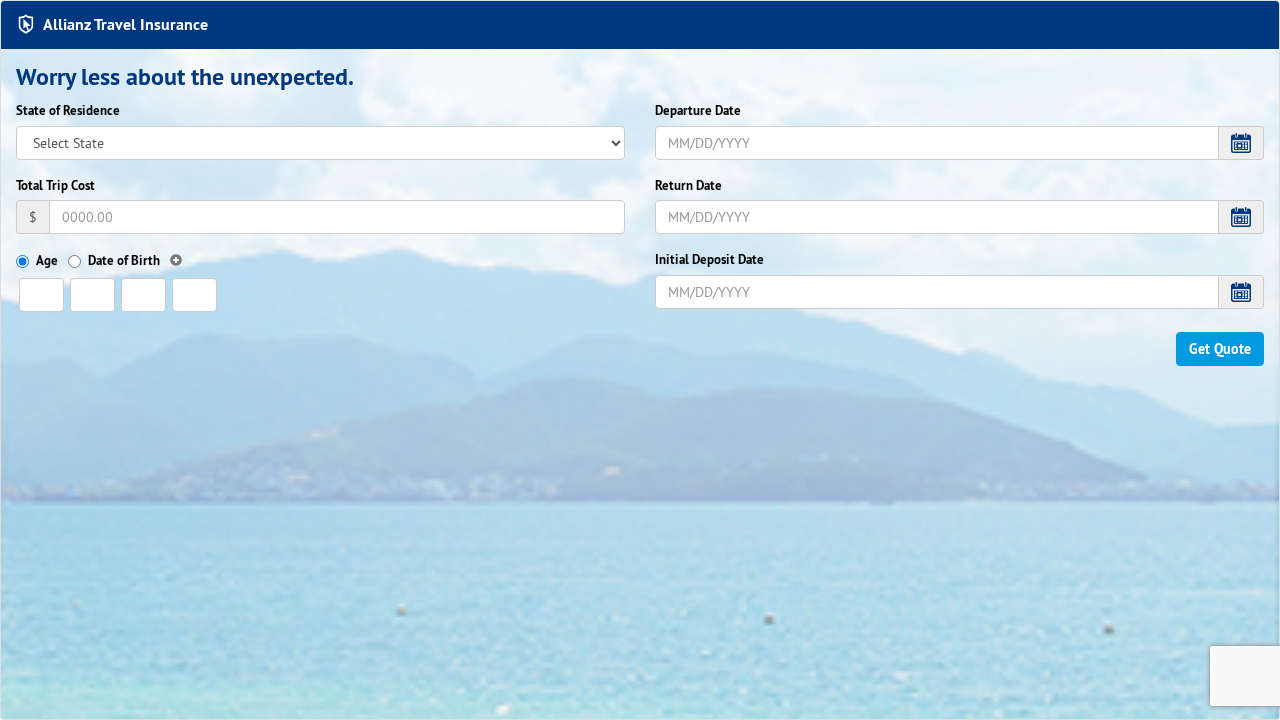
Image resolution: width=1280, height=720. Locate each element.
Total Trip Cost (55, 185)
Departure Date (698, 110)
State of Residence (68, 110)
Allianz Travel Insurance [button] (125, 24)
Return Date (688, 185)
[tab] (640, 25)
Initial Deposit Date (709, 259)
